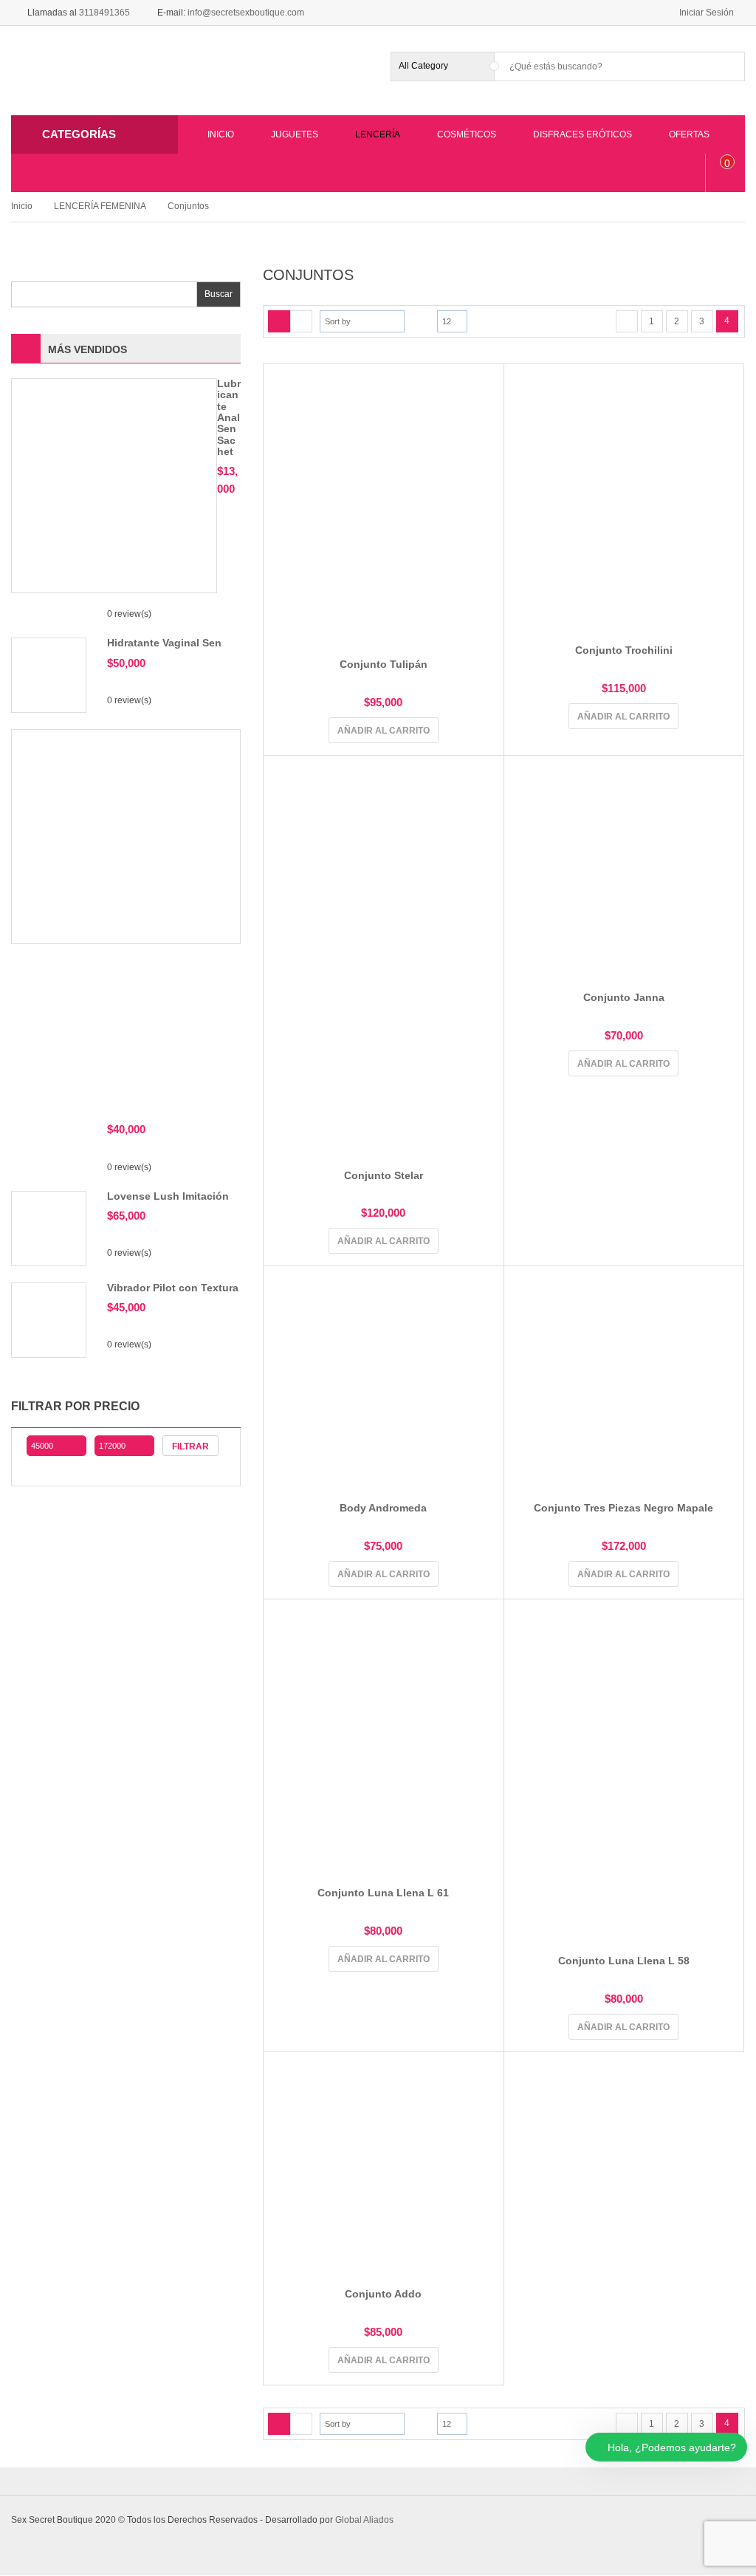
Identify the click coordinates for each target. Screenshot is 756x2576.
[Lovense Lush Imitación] (49, 1228)
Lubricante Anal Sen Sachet (229, 417)
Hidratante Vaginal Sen (164, 643)
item (728, 163)
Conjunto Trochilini (624, 650)
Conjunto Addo (383, 2294)
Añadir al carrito (384, 731)
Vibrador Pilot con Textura (173, 1288)
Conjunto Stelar (384, 1175)
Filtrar (190, 1446)
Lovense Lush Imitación (168, 1196)
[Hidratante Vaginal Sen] (49, 674)
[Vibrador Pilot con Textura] (49, 1319)
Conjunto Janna (624, 997)
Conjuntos (188, 206)
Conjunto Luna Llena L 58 (624, 1961)
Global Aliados (364, 2520)
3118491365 (104, 13)
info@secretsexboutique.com (246, 13)
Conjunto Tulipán (384, 664)
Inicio (22, 206)
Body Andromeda (383, 1508)
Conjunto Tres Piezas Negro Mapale (623, 1508)
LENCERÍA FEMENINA (100, 206)
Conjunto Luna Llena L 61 (383, 1893)
